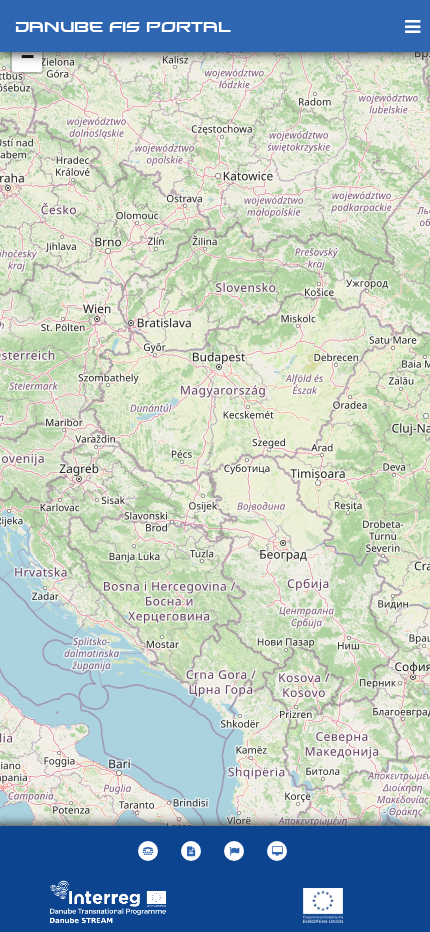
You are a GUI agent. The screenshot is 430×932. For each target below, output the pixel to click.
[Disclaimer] (193, 851)
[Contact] (150, 851)
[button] (236, 851)
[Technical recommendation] (279, 851)
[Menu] (412, 25)
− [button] (27, 56)
